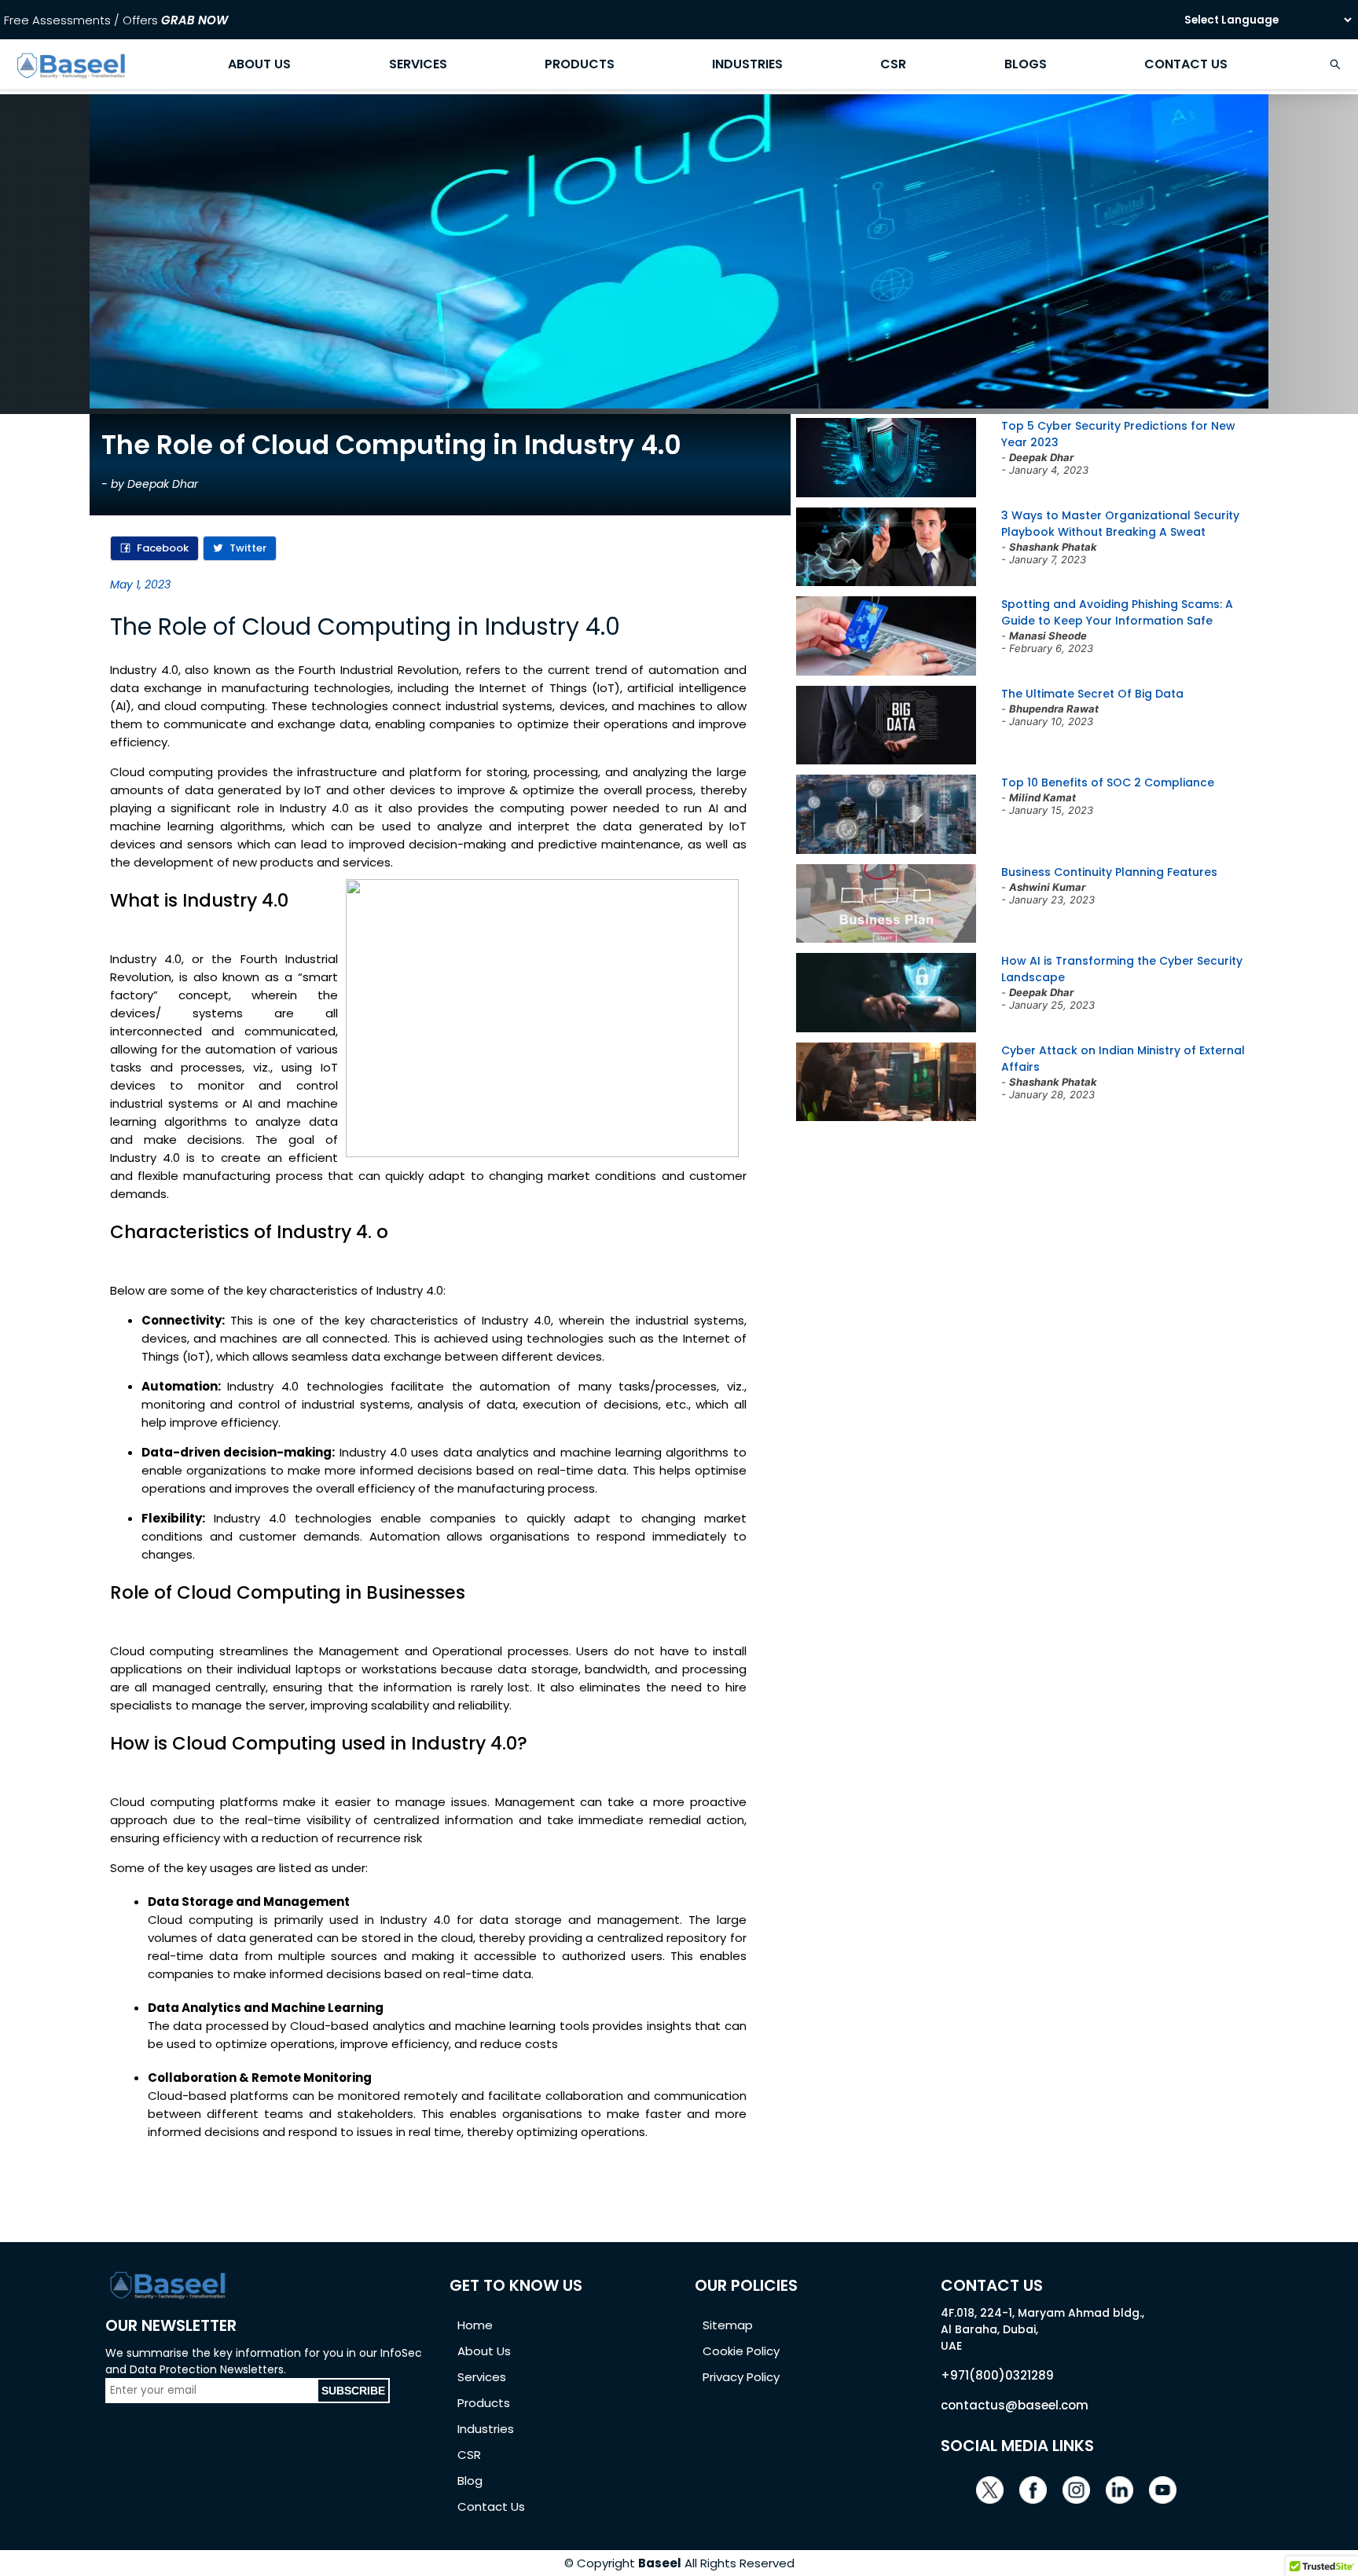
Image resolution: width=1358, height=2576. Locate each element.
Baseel (660, 2563)
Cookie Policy (741, 2351)
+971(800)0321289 (997, 2375)
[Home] (72, 78)
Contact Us (1186, 64)
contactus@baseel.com (1015, 2405)
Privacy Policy (741, 2377)
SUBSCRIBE (353, 2391)
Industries (747, 64)
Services (418, 64)
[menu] (679, 64)
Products (580, 64)
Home (475, 2325)
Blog (470, 2481)
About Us (259, 64)
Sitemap (728, 2325)
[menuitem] (72, 64)
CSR (893, 64)
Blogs (1026, 64)
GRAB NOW (195, 20)
